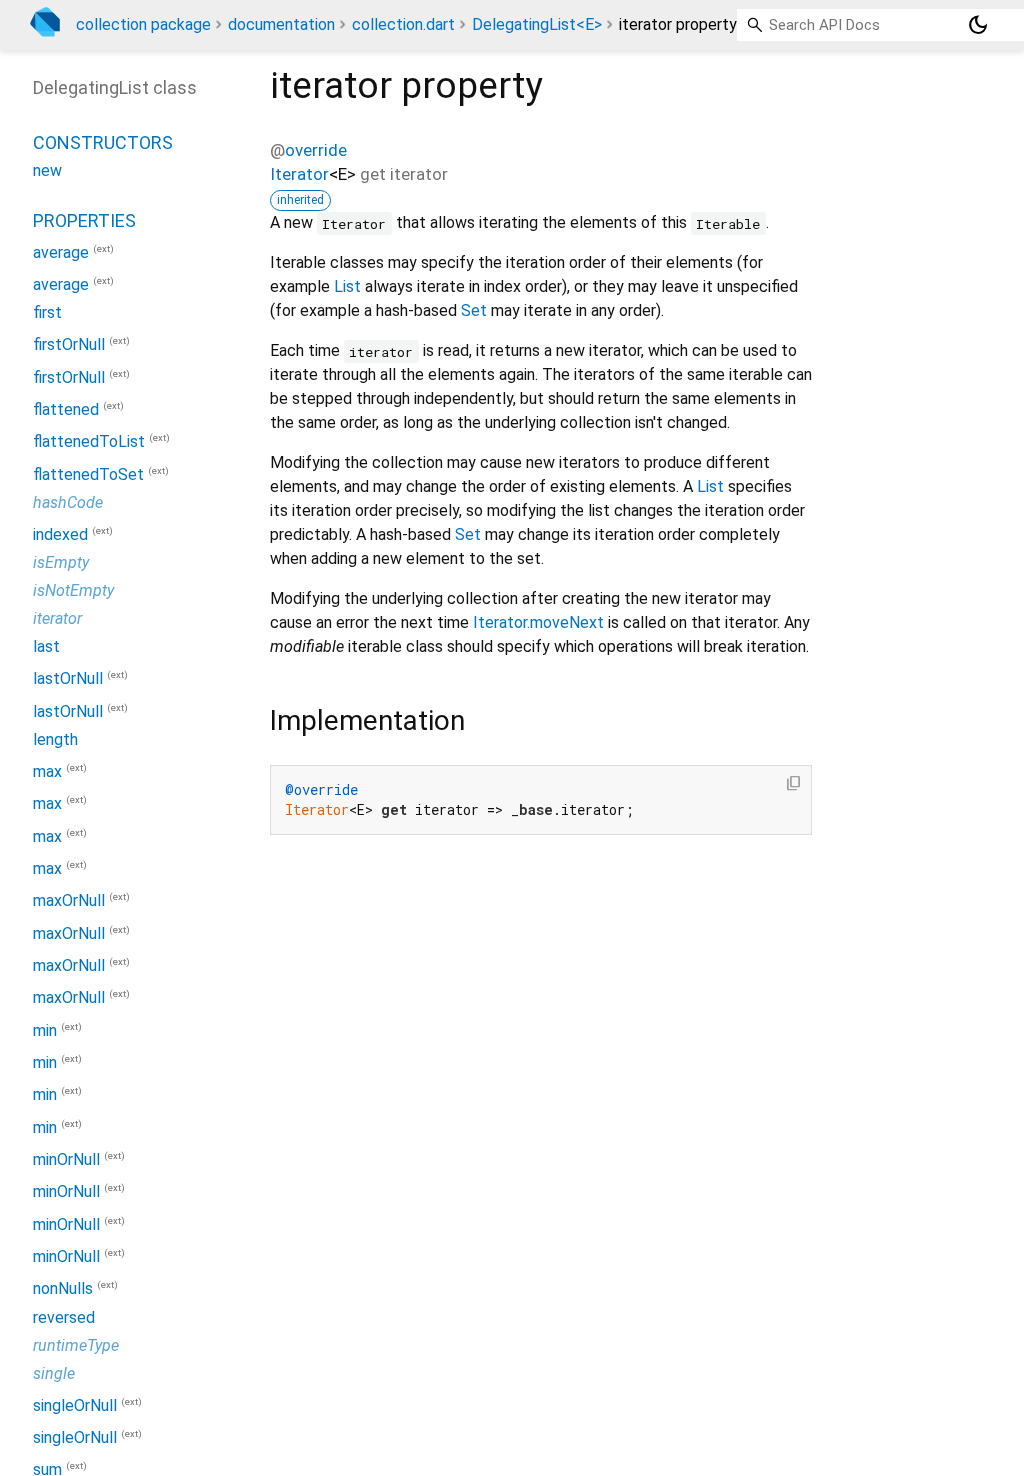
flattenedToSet (88, 474)
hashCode (68, 502)
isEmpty (61, 562)
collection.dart (403, 24)
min (45, 1030)
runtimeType (76, 1345)
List (347, 286)
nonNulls (63, 1289)
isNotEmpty (73, 590)
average (61, 252)
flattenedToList (89, 442)
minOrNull (66, 1159)
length (55, 739)
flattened (66, 409)
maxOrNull (69, 901)
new (47, 170)
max (47, 771)
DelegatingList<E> (537, 24)
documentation (281, 24)
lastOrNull (68, 679)
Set (474, 310)
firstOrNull (69, 345)
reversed (64, 1317)
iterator (57, 618)
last (46, 646)
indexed (60, 534)
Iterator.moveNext (538, 622)
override (316, 150)
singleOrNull (75, 1405)
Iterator (299, 174)
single (54, 1373)
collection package (143, 24)
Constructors (103, 142)
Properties (84, 220)
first (47, 312)
